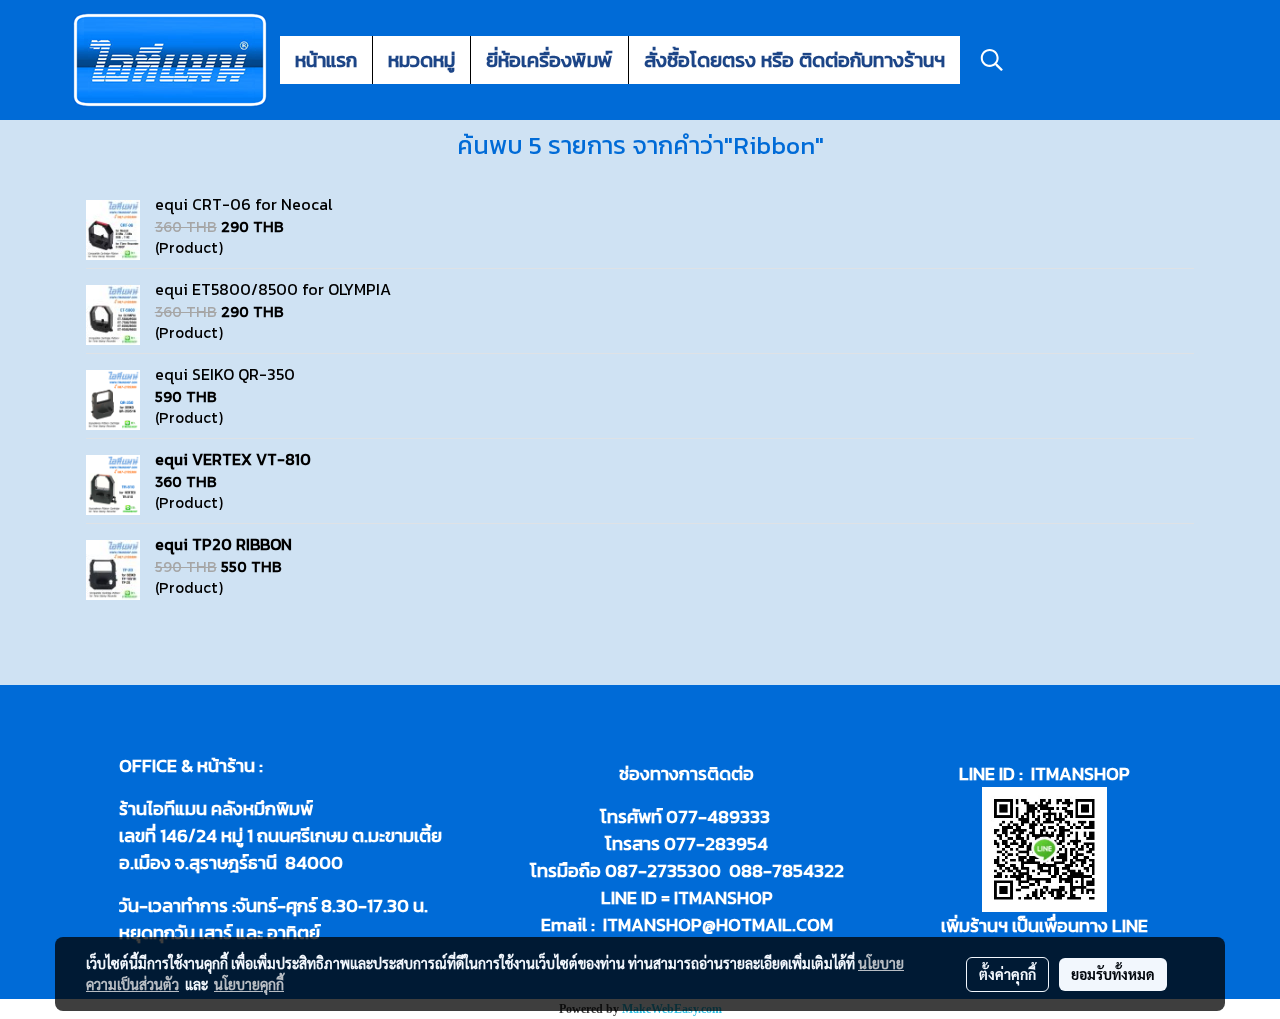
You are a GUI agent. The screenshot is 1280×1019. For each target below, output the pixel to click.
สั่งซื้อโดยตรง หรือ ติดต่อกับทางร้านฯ (794, 60)
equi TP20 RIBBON (223, 544)
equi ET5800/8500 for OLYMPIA (273, 289)
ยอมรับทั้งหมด (1113, 974)
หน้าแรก (326, 60)
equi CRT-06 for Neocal (244, 204)
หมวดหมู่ (421, 60)
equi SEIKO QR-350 (225, 374)
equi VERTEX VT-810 (233, 459)
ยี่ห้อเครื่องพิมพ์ (549, 60)
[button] (992, 60)
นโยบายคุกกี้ (249, 984)
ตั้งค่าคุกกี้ (1007, 974)
